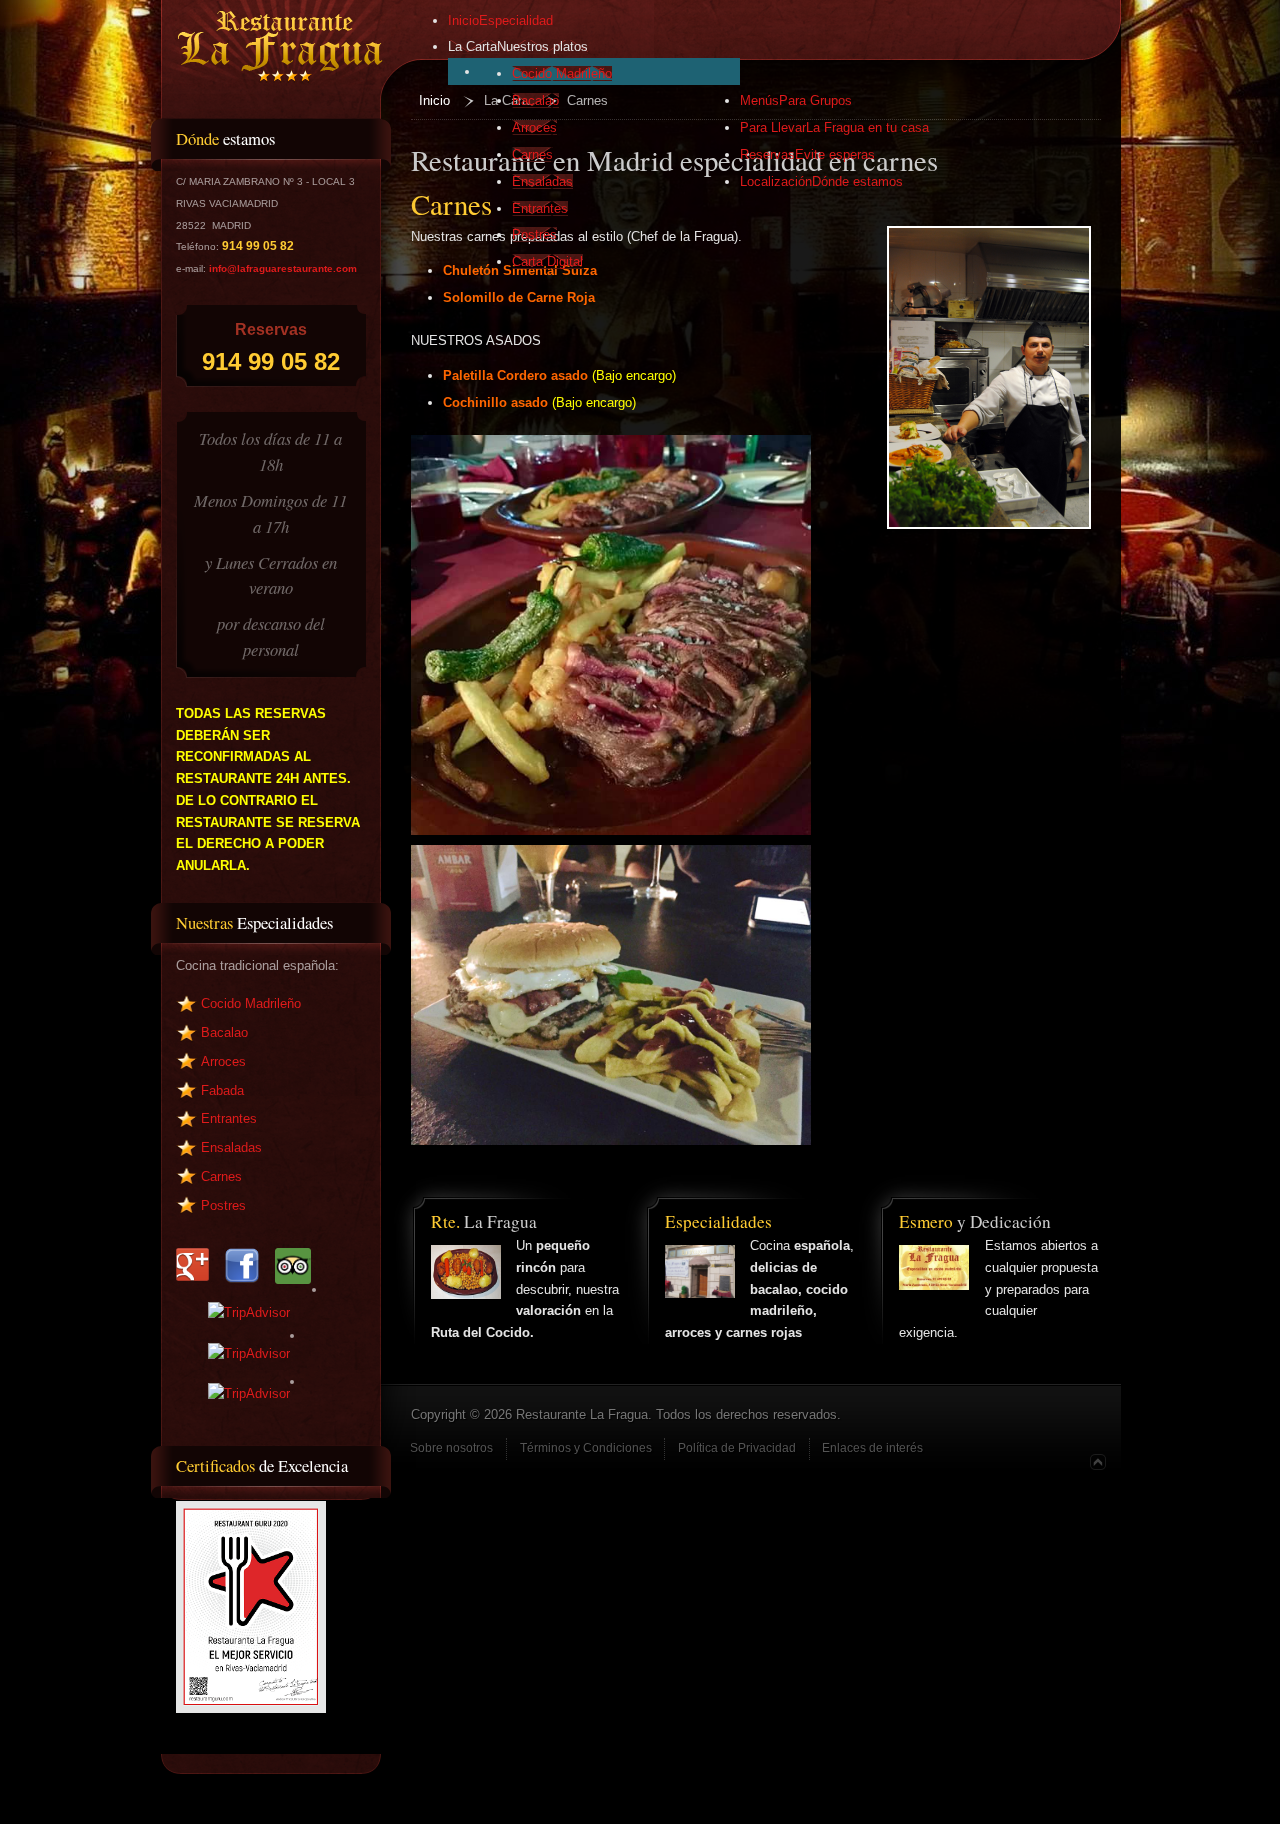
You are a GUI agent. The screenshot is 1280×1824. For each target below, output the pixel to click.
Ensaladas (231, 1147)
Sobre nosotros (451, 1448)
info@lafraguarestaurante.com (283, 268)
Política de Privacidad (737, 1448)
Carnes (221, 1176)
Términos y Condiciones (586, 1448)
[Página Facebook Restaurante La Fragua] (331, 1255)
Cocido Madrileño (251, 1003)
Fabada (222, 1090)
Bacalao (224, 1032)
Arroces (223, 1061)
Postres (223, 1205)
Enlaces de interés (872, 1448)
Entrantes (229, 1118)
